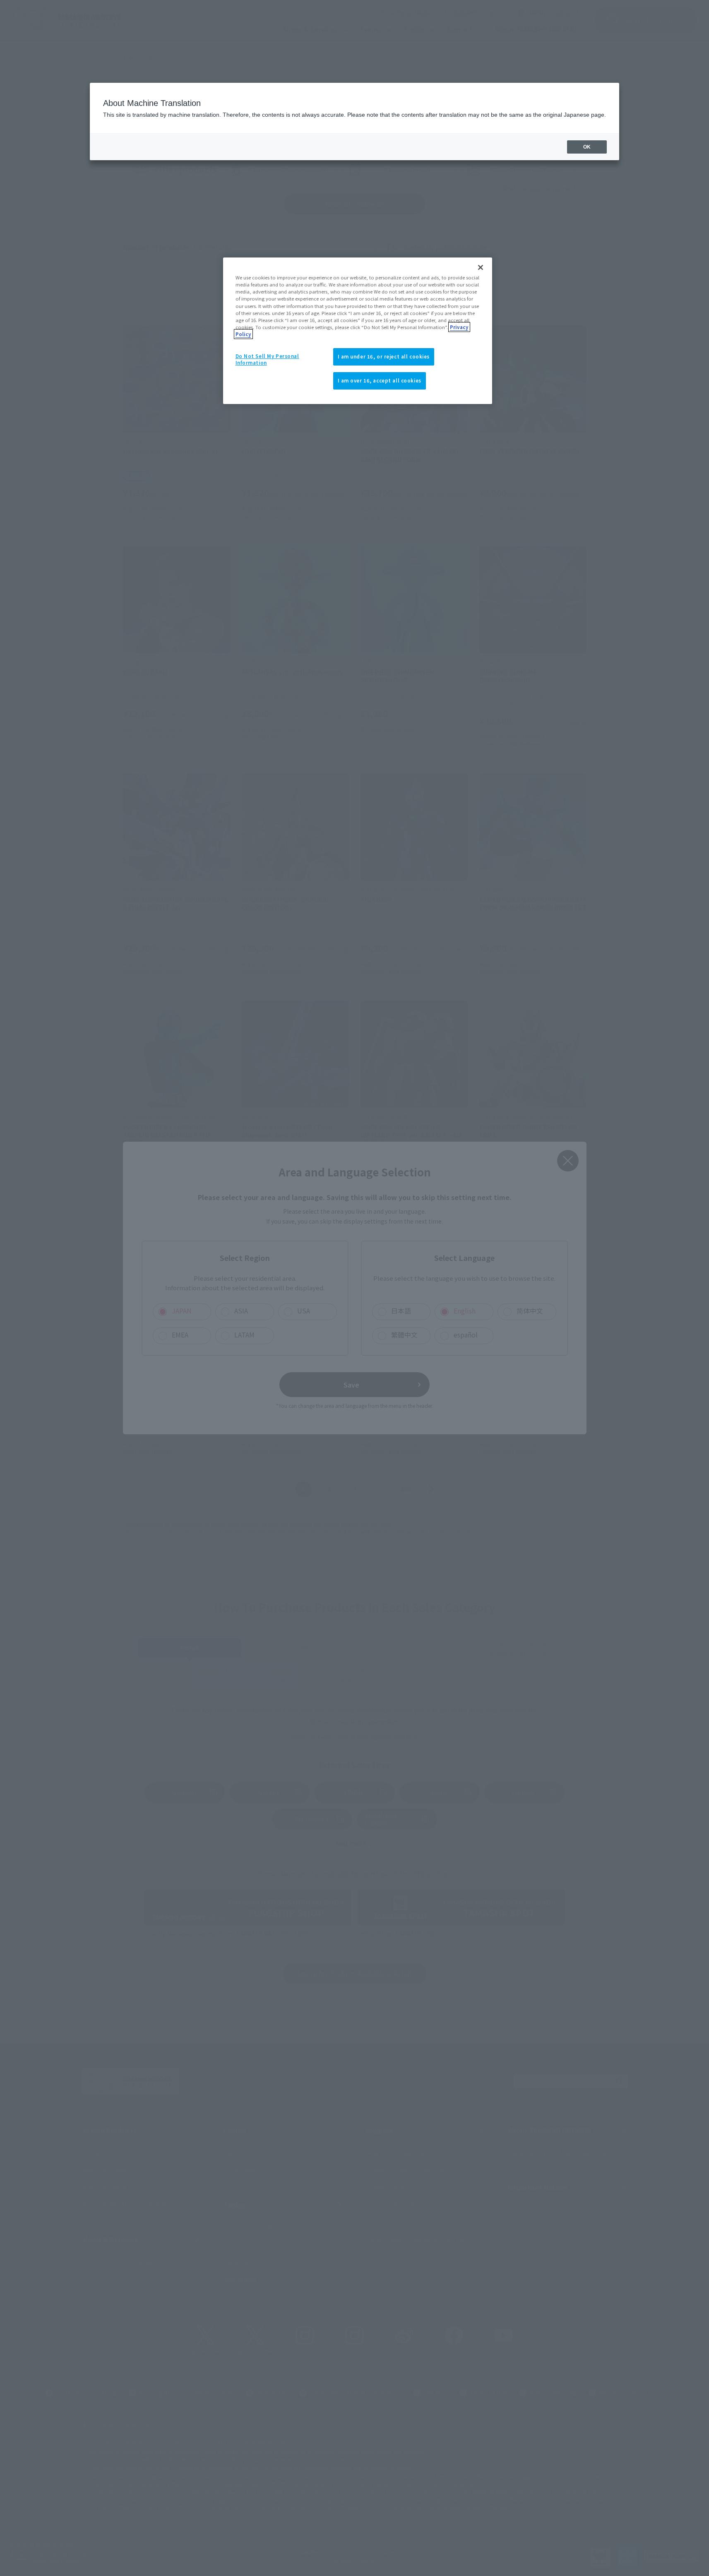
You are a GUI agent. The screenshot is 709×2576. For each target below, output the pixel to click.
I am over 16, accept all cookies (380, 380)
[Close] (481, 267)
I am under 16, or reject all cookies (384, 356)
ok (587, 147)
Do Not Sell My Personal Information (267, 359)
